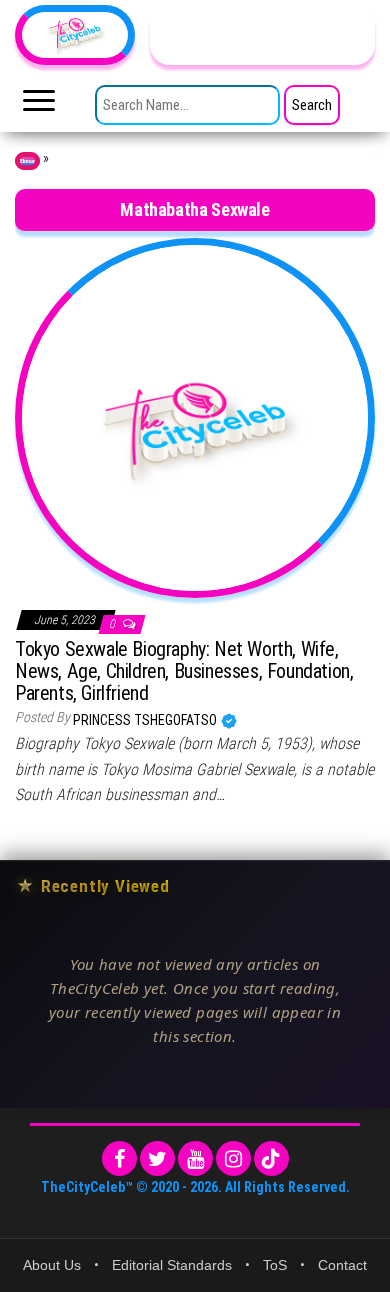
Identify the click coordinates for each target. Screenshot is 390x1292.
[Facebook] (119, 1158)
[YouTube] (195, 1158)
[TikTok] (271, 1158)
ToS (275, 1265)
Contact (342, 1265)
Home (27, 161)
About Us (52, 1265)
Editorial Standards (172, 1265)
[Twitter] (157, 1158)
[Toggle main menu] (39, 106)
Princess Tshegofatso (146, 720)
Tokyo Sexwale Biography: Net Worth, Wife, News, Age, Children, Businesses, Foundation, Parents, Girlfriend (184, 671)
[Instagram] (233, 1158)
